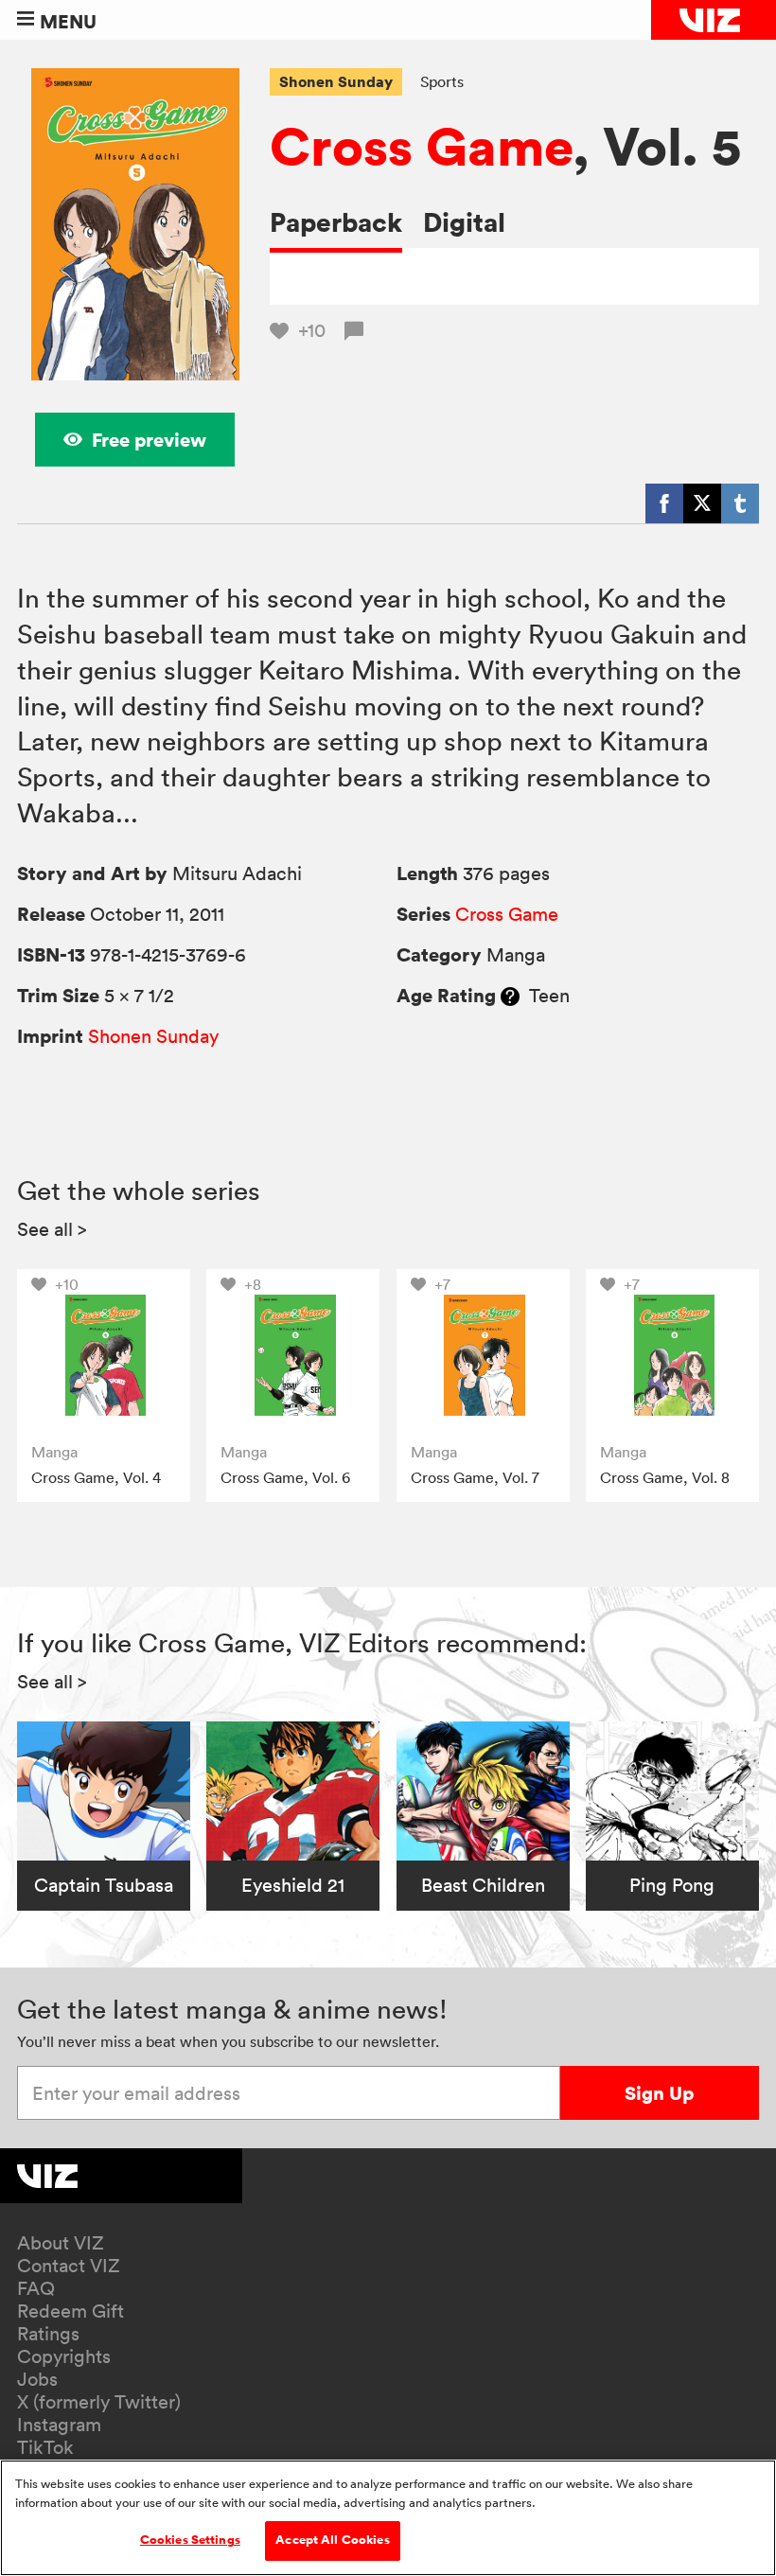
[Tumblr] (740, 503)
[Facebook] (664, 503)
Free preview (149, 440)
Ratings (48, 2334)
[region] (388, 2518)
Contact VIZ (69, 2266)
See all (52, 1229)
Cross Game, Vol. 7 (475, 1477)
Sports (442, 81)
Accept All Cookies (332, 2540)
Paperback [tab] (336, 222)
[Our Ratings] (510, 996)
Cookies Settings (190, 2540)
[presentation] (104, 1356)
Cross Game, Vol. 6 (285, 1477)
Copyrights (64, 2356)
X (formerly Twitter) (99, 2402)
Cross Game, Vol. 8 (665, 1477)
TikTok (45, 2447)
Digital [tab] (464, 222)
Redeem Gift (71, 2311)
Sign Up (659, 2093)
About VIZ (61, 2243)
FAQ (36, 2288)
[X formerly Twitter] (702, 503)
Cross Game (421, 146)
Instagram (59, 2425)
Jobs (37, 2379)
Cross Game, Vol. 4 (96, 1477)
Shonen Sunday (336, 81)
